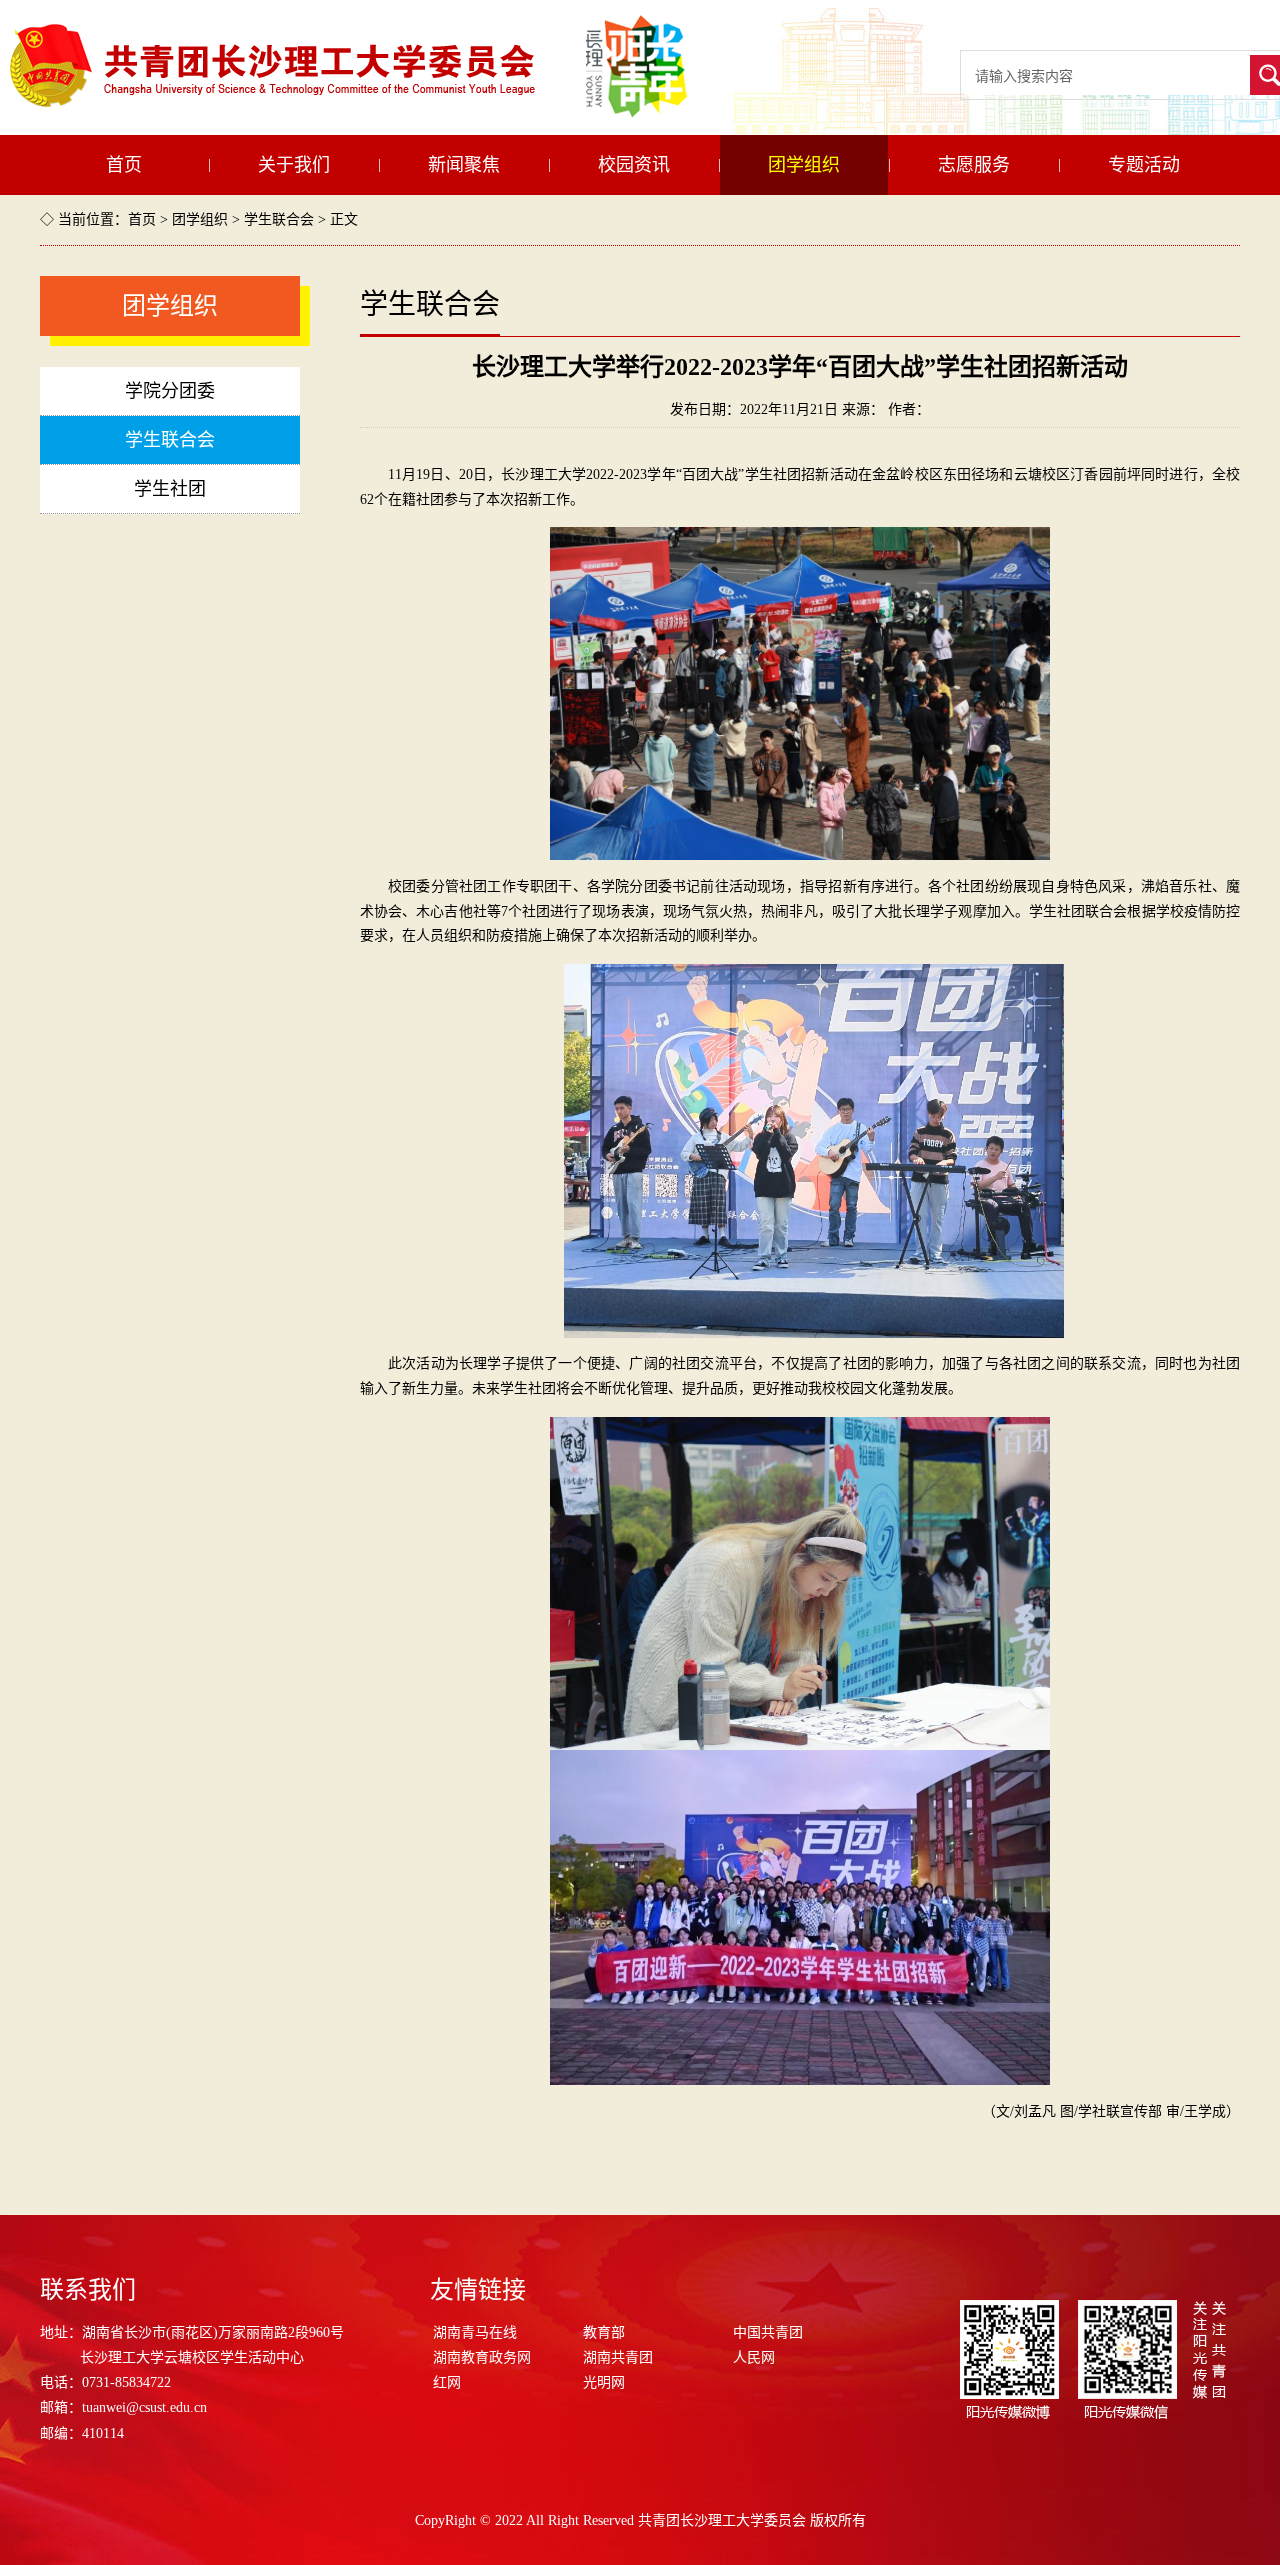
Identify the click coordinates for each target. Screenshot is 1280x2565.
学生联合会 (279, 219)
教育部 (604, 2332)
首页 (124, 165)
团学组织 (804, 165)
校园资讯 (634, 165)
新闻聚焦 (464, 165)
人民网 (754, 2357)
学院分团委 (170, 391)
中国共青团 (768, 2332)
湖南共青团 (618, 2357)
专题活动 (1144, 165)
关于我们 (294, 165)
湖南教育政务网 (482, 2357)
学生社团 (170, 489)
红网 (447, 2382)
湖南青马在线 (475, 2332)
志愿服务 (974, 165)
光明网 (604, 2382)
